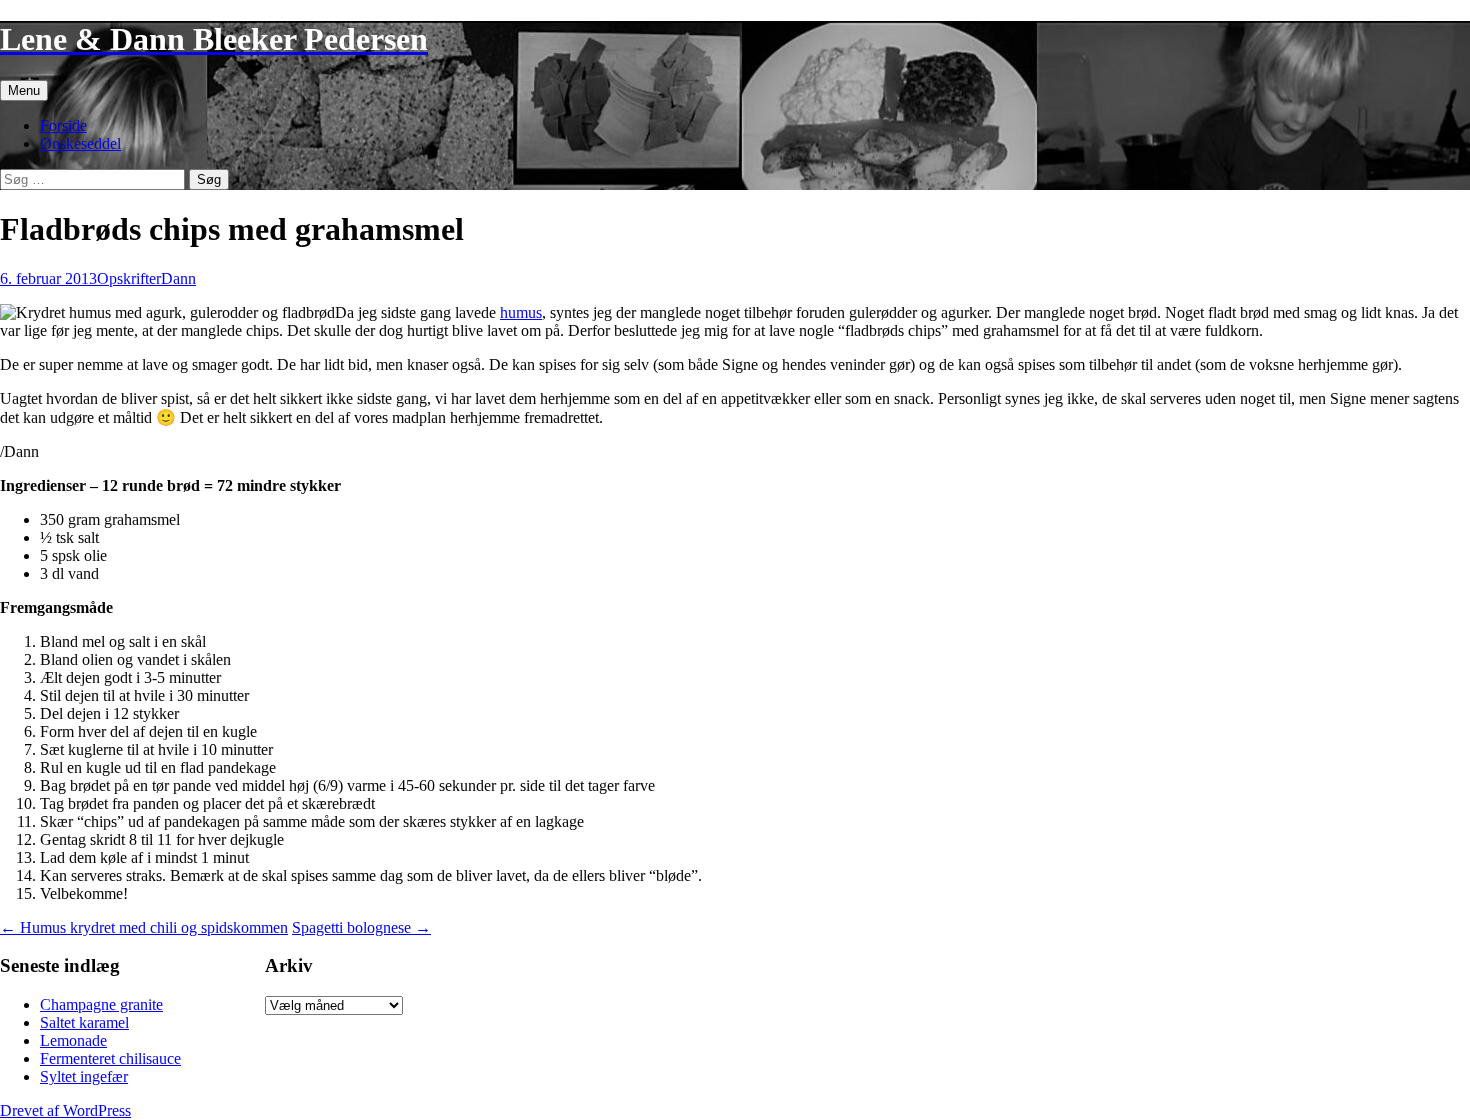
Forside (63, 125)
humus (521, 312)
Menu (24, 90)
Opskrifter (129, 278)
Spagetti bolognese (361, 927)
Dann (178, 278)
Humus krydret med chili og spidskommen (144, 927)
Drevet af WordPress (65, 1110)
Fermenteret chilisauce (110, 1058)
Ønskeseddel (80, 143)
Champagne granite (101, 1004)
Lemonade (73, 1040)
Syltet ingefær (84, 1076)
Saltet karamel (84, 1022)
